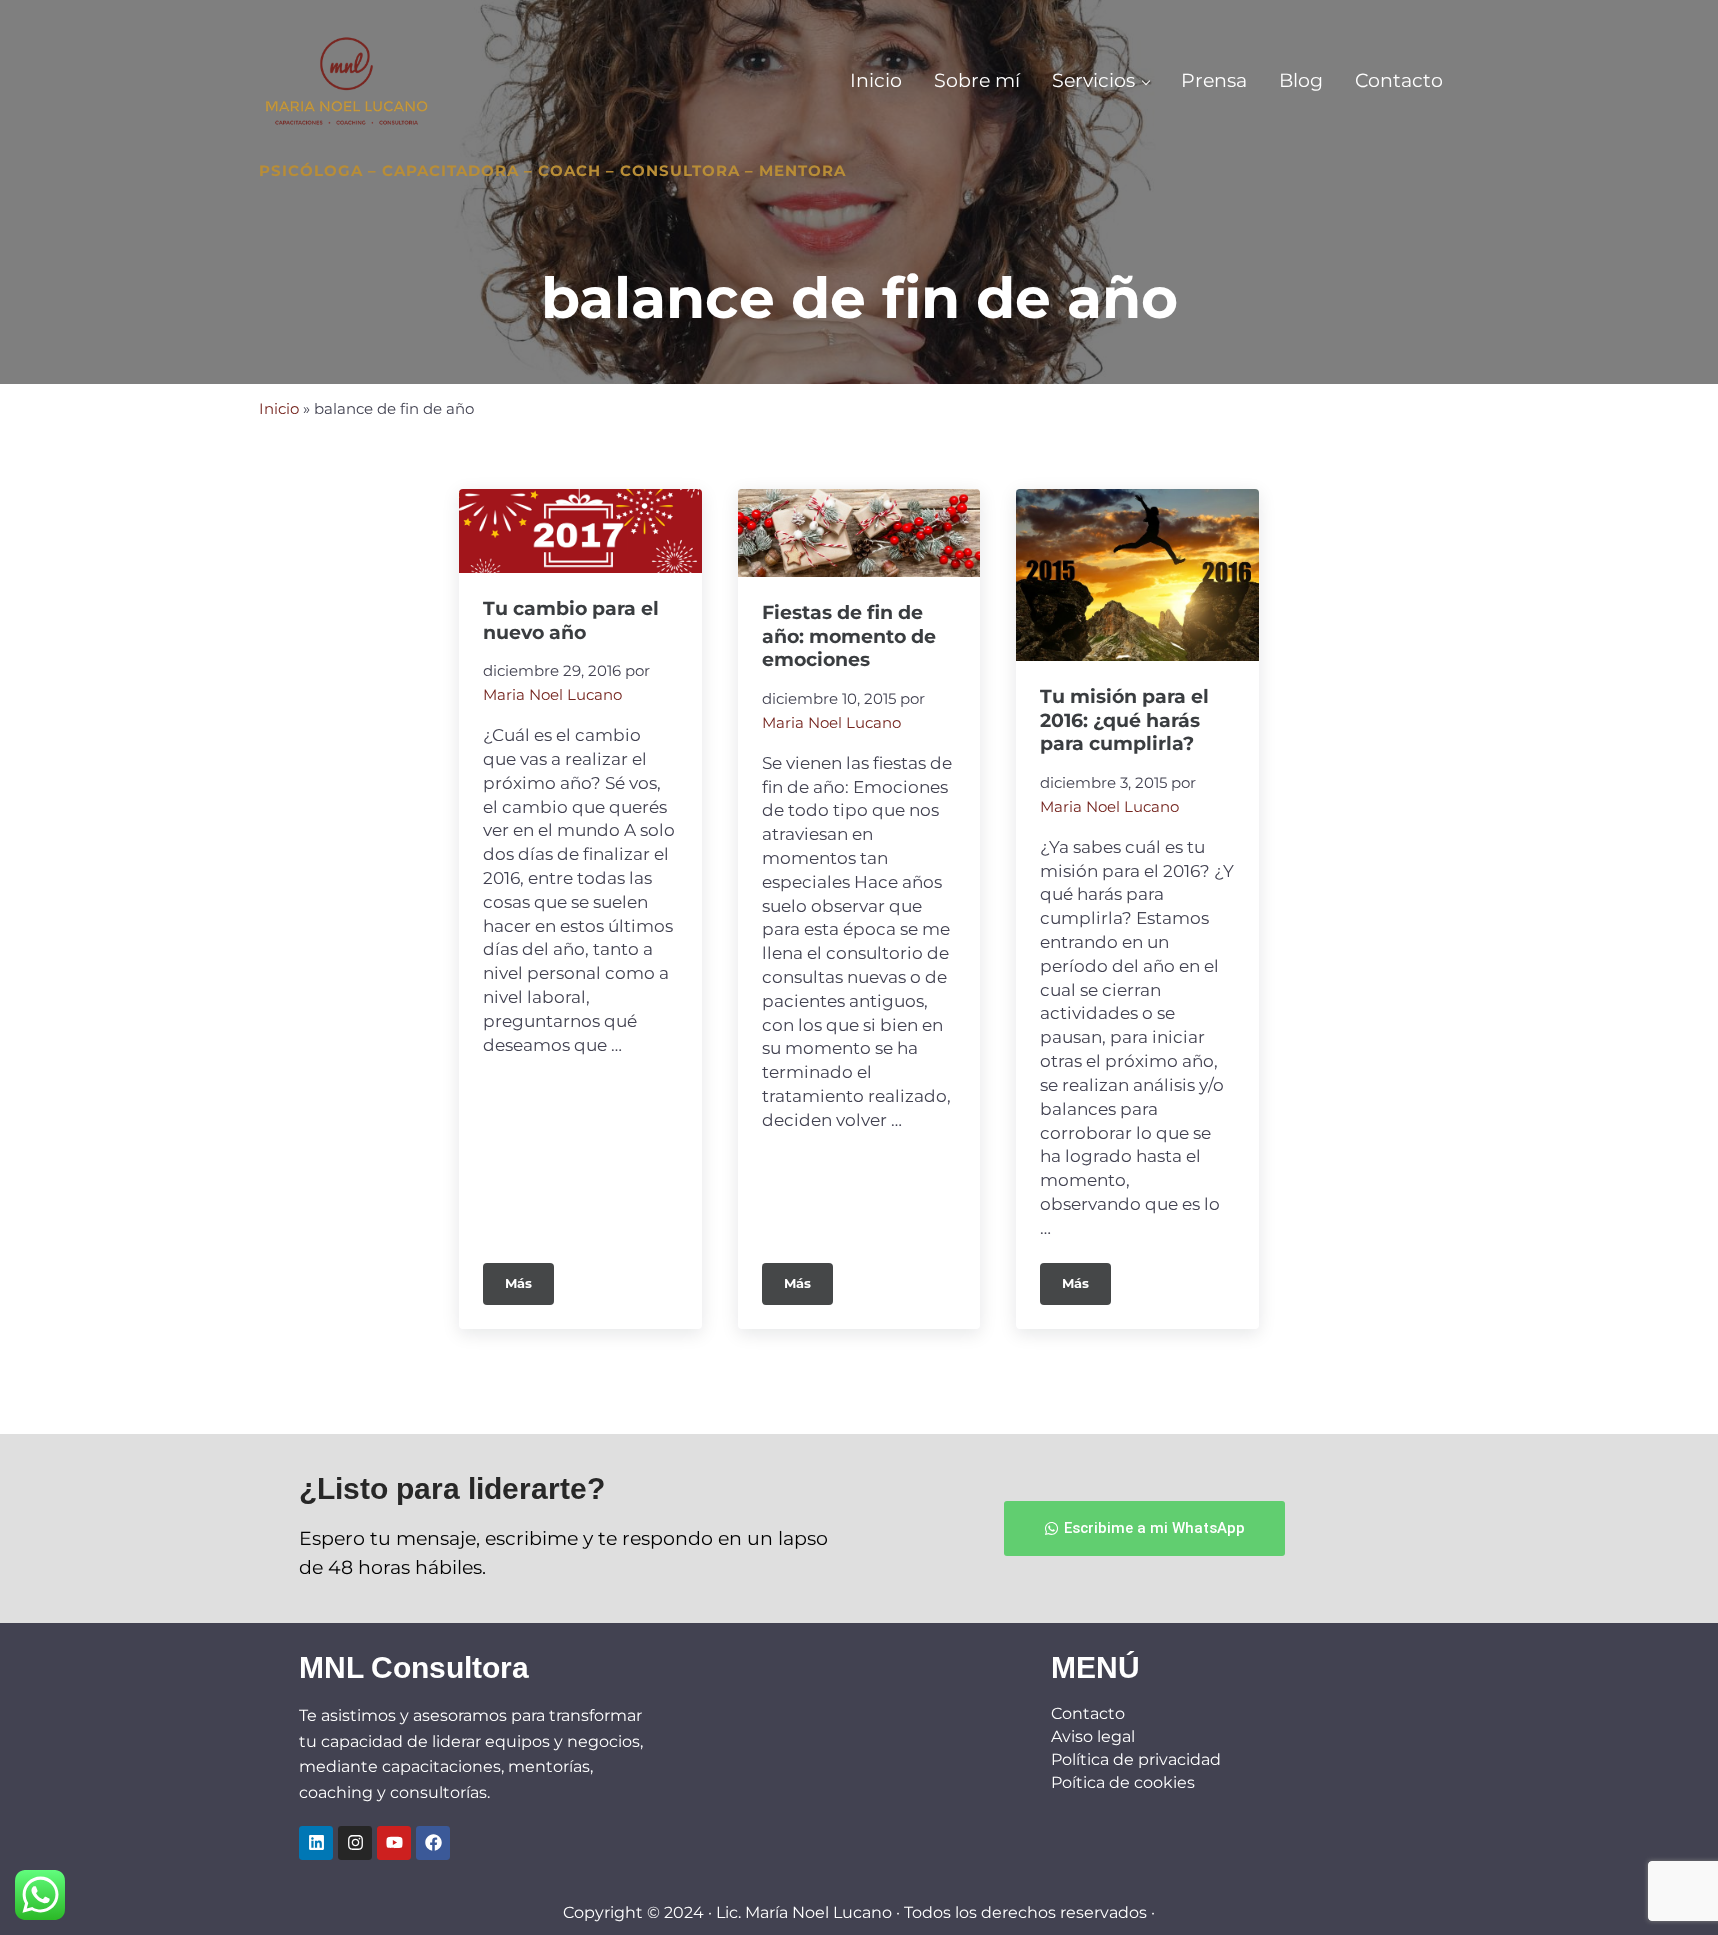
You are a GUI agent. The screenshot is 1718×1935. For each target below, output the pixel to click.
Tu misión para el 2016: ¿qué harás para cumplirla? (1124, 720)
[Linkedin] (316, 1843)
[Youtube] (394, 1843)
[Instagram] (355, 1843)
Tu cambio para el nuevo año (571, 620)
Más (529, 1277)
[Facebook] (433, 1843)
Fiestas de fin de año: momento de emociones (849, 636)
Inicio (279, 409)
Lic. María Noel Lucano (804, 1912)
